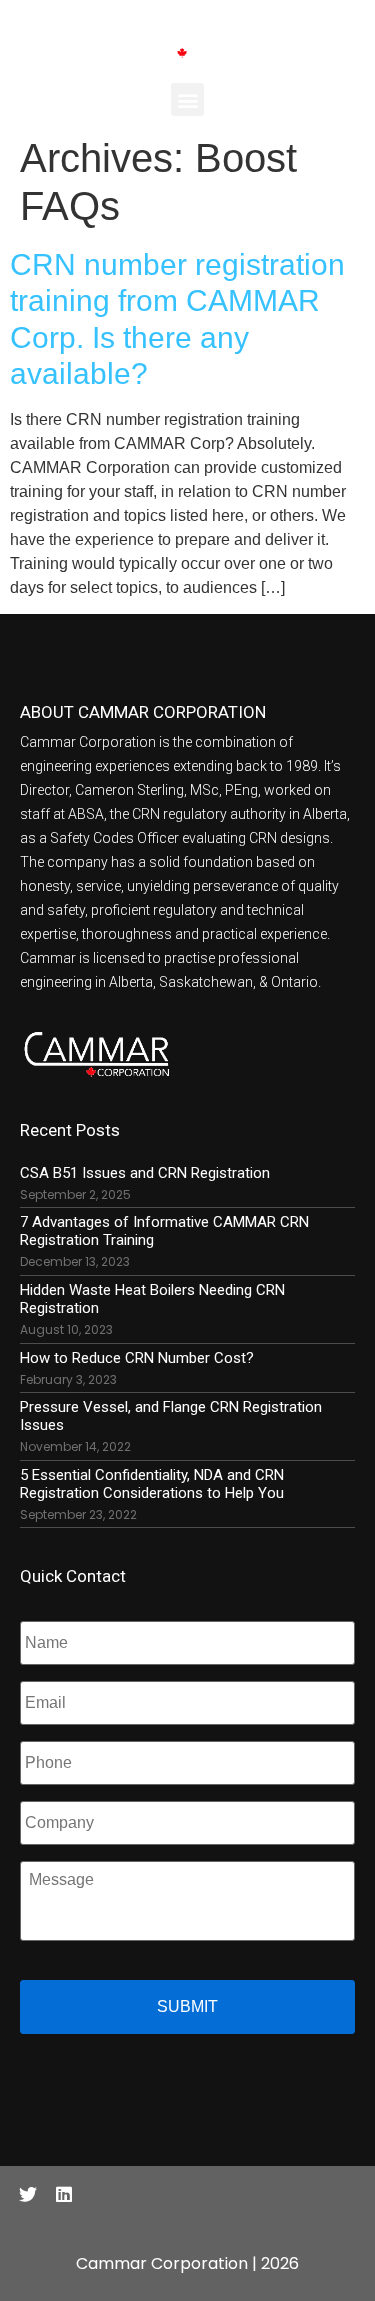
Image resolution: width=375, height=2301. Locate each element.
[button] (187, 99)
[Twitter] (28, 2194)
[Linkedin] (64, 2194)
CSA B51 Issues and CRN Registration (145, 1173)
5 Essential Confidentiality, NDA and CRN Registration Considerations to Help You (152, 1484)
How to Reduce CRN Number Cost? (137, 1358)
